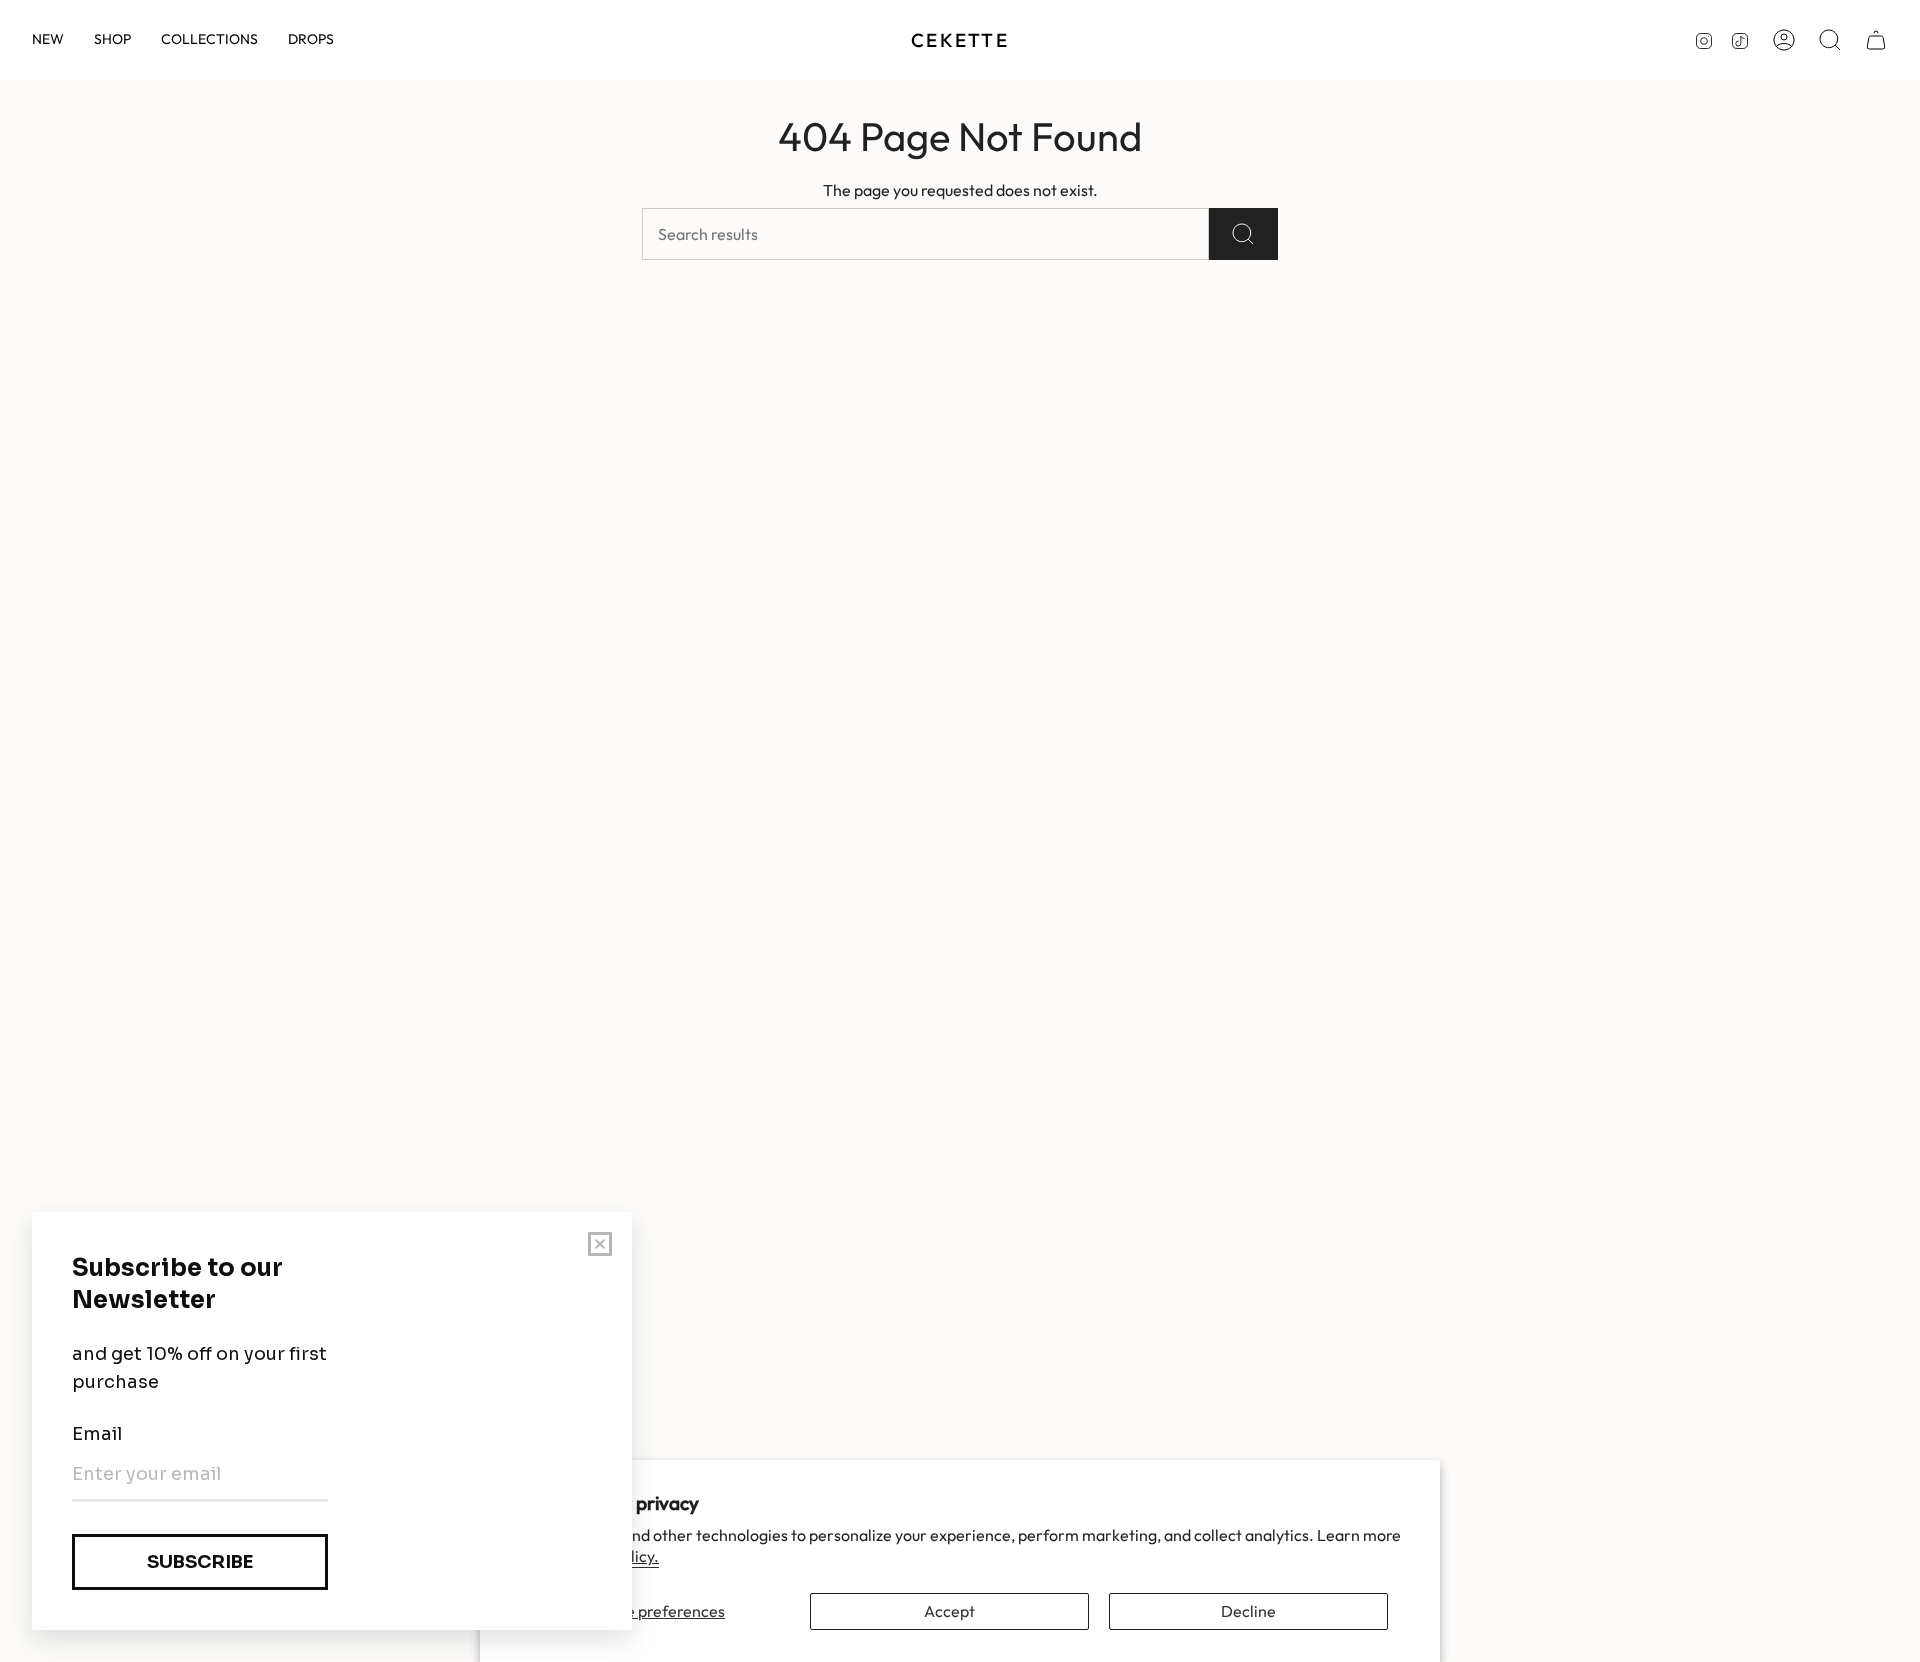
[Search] (1243, 234)
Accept (949, 1611)
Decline (1248, 1611)
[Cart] (1876, 40)
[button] (112, 40)
